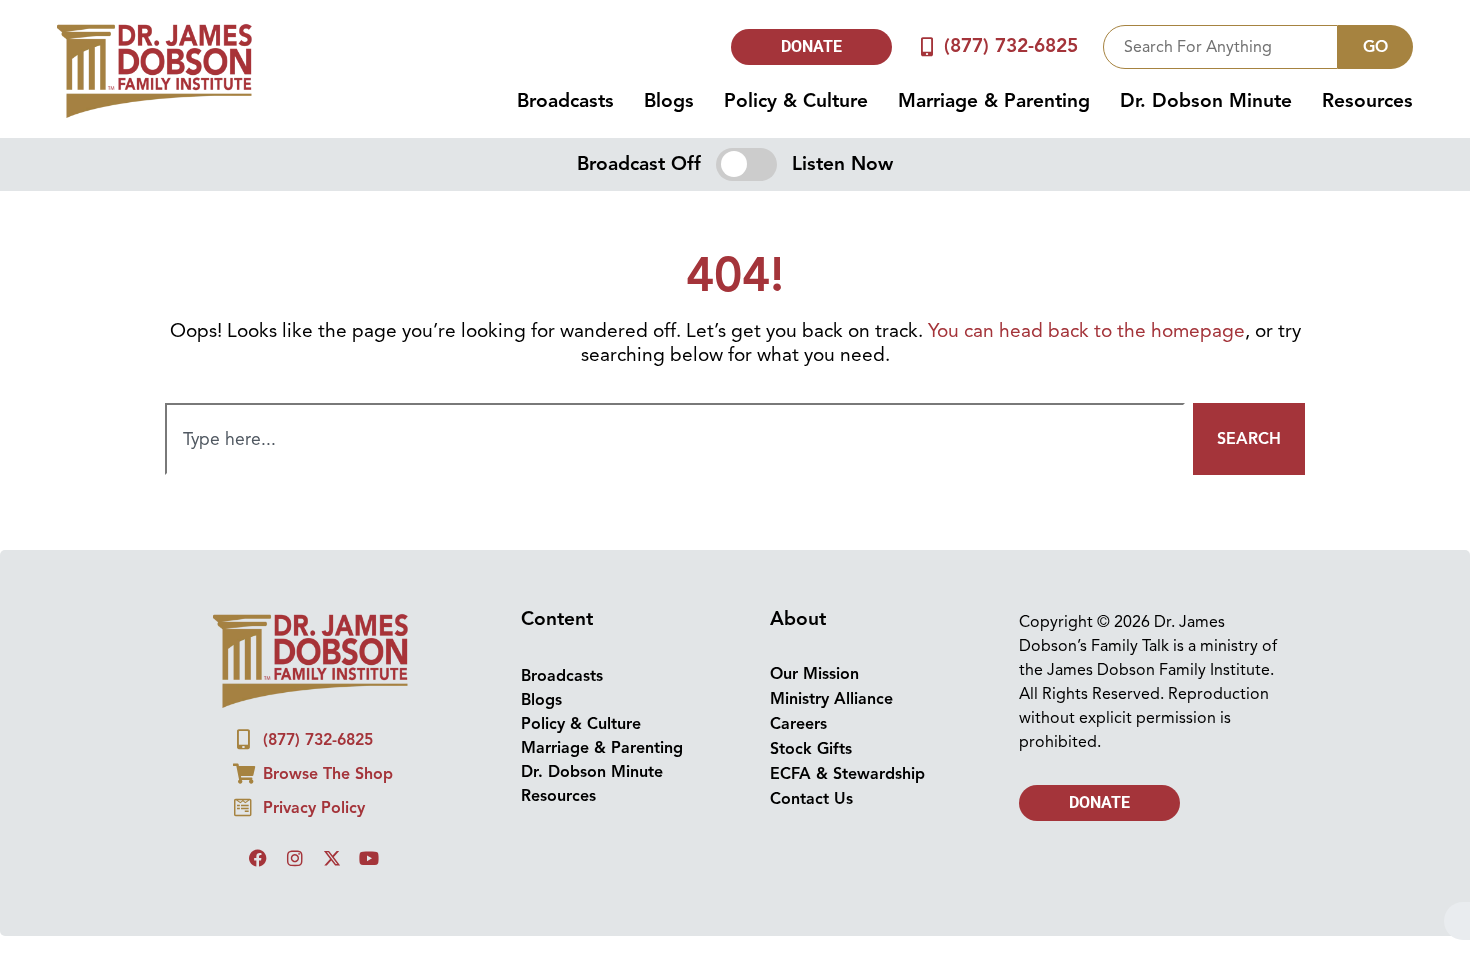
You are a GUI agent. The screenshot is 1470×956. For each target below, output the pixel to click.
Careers (798, 724)
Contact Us (811, 799)
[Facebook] (258, 858)
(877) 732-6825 (1011, 46)
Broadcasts (565, 101)
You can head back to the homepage (1086, 331)
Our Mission (814, 674)
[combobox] (1220, 47)
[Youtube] (369, 858)
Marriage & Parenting (994, 101)
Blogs (669, 101)
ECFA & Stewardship (847, 774)
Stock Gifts (811, 749)
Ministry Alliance (831, 699)
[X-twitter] (332, 858)
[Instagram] (295, 858)
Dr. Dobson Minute (1206, 101)
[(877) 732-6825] (926, 46)
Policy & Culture (796, 101)
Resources (1367, 101)
